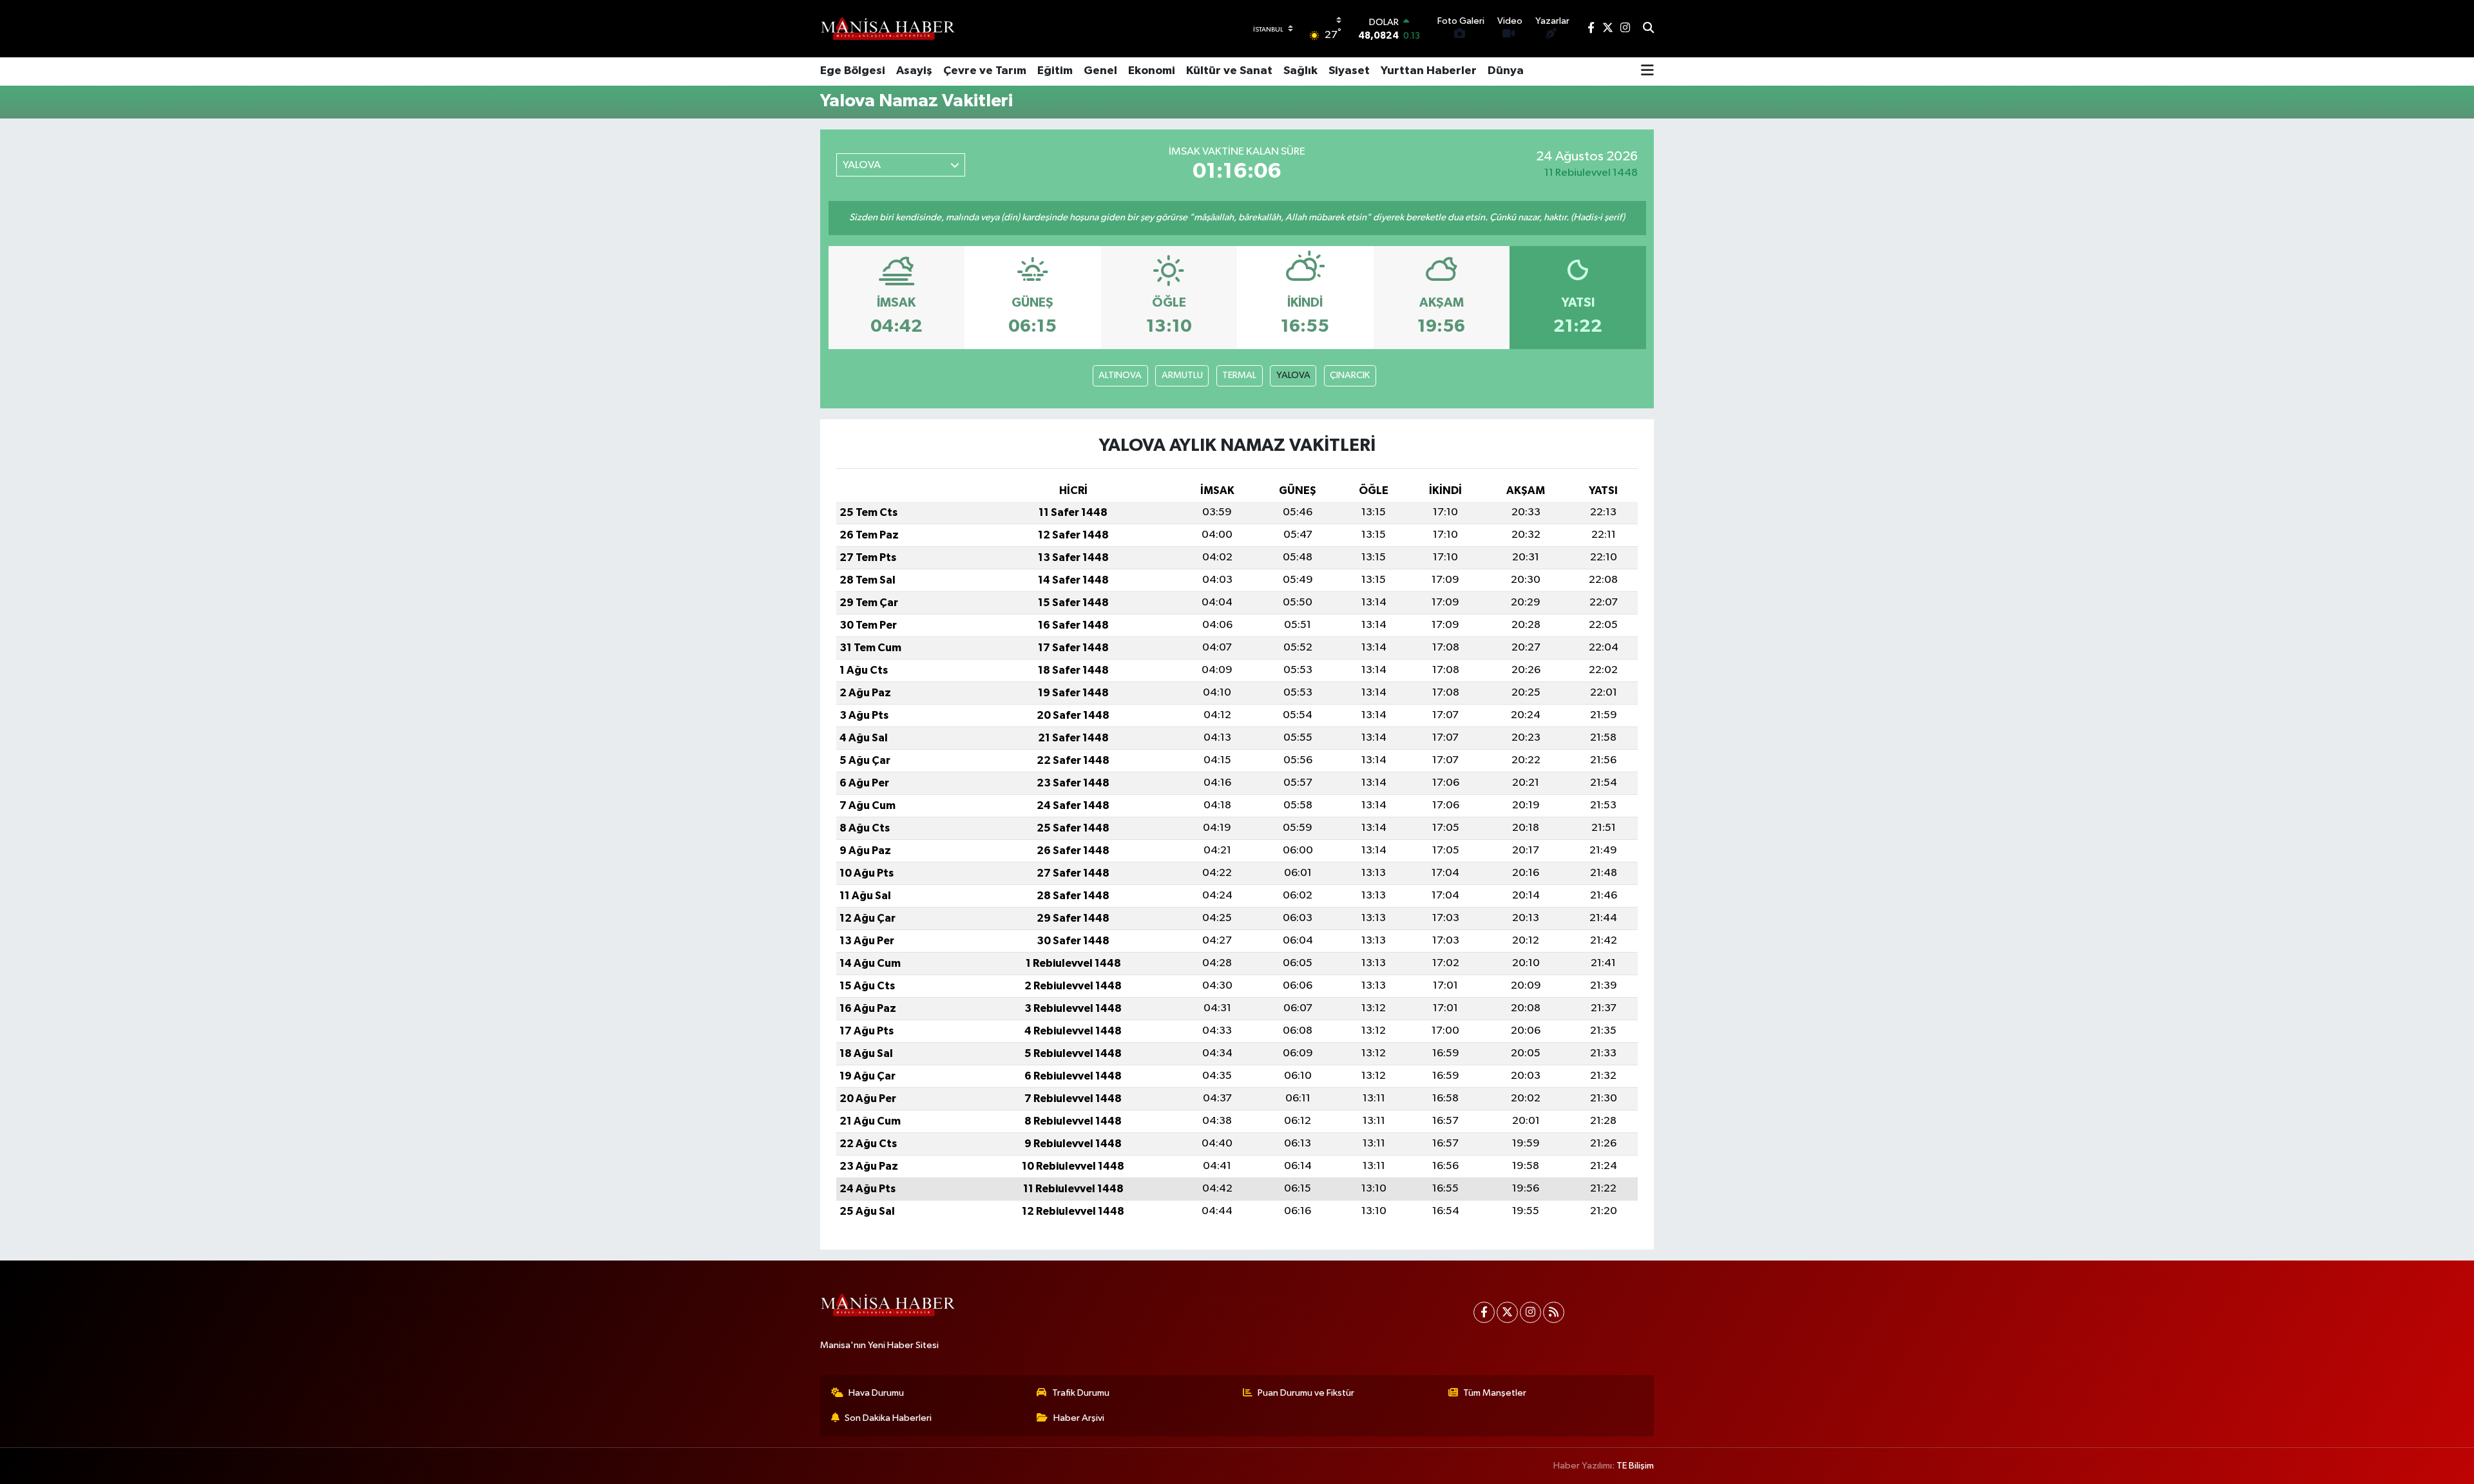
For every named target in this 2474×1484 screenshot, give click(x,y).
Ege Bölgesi (853, 71)
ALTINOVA (1120, 375)
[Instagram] (1530, 1312)
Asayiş (914, 71)
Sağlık (1300, 71)
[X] (1507, 1312)
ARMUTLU (1182, 375)
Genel (1100, 71)
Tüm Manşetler (1495, 1393)
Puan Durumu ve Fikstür (1306, 1393)
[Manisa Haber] (888, 28)
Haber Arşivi (1079, 1418)
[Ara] (1648, 29)
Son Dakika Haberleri (888, 1418)
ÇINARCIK (1350, 375)
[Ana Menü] (1647, 71)
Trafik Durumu (1081, 1393)
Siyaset (1349, 71)
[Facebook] (1484, 1312)
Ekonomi (1152, 71)
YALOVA (1293, 375)
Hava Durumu (876, 1393)
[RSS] (1554, 1312)
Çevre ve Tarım (985, 71)
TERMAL (1239, 375)
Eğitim (1055, 71)
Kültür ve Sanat (1229, 71)
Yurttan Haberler (1429, 71)
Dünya (1506, 71)
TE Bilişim (1635, 1466)
